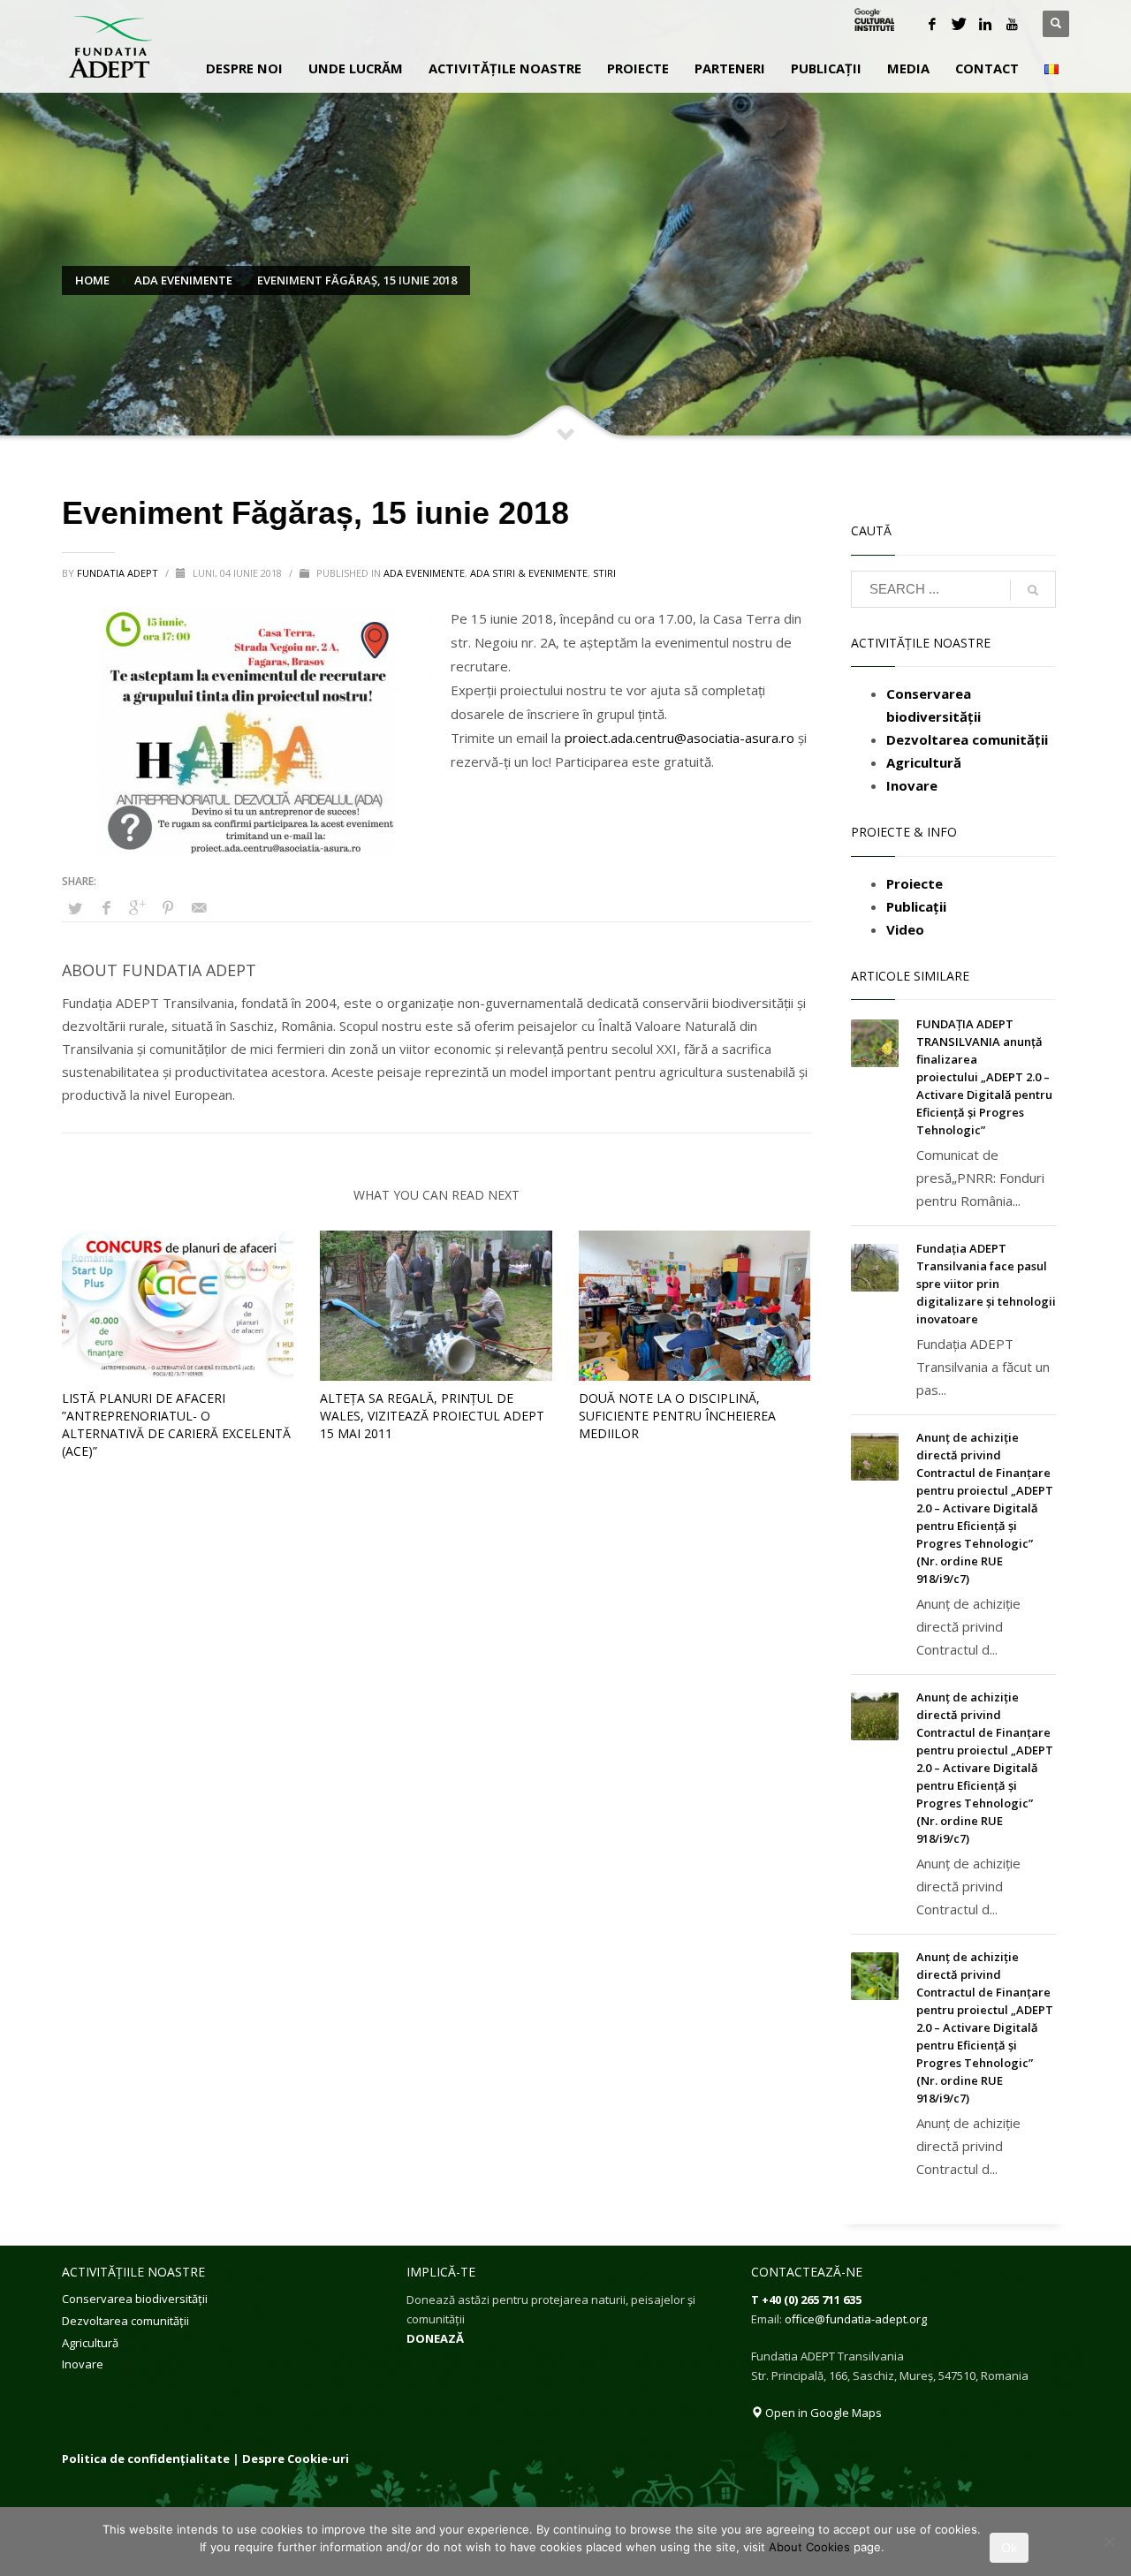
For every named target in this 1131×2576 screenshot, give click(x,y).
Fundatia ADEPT (119, 573)
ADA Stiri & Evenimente (529, 573)
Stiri (604, 573)
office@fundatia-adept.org (856, 2319)
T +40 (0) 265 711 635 (806, 2299)
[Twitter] (959, 24)
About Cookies (809, 2547)
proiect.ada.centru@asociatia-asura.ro (679, 738)
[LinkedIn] (985, 24)
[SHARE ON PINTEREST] (168, 907)
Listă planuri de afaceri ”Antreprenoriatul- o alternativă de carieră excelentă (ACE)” (176, 1424)
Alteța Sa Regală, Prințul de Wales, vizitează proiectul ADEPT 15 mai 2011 (432, 1416)
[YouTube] (1012, 24)
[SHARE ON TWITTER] (75, 908)
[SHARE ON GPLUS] (137, 907)
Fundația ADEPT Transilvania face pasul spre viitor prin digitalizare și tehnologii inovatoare (986, 1284)
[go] (1033, 590)
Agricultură (90, 2343)
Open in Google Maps (822, 2413)
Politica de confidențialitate (146, 2459)
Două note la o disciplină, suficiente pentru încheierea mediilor (677, 1416)
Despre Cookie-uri (296, 2459)
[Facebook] (932, 24)
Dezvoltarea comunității (125, 2321)
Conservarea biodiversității (135, 2299)
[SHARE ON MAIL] (199, 907)
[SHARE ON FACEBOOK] (106, 907)
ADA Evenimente (424, 573)
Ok (1009, 2548)
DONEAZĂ (435, 2338)
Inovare (83, 2364)
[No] (1109, 2542)
